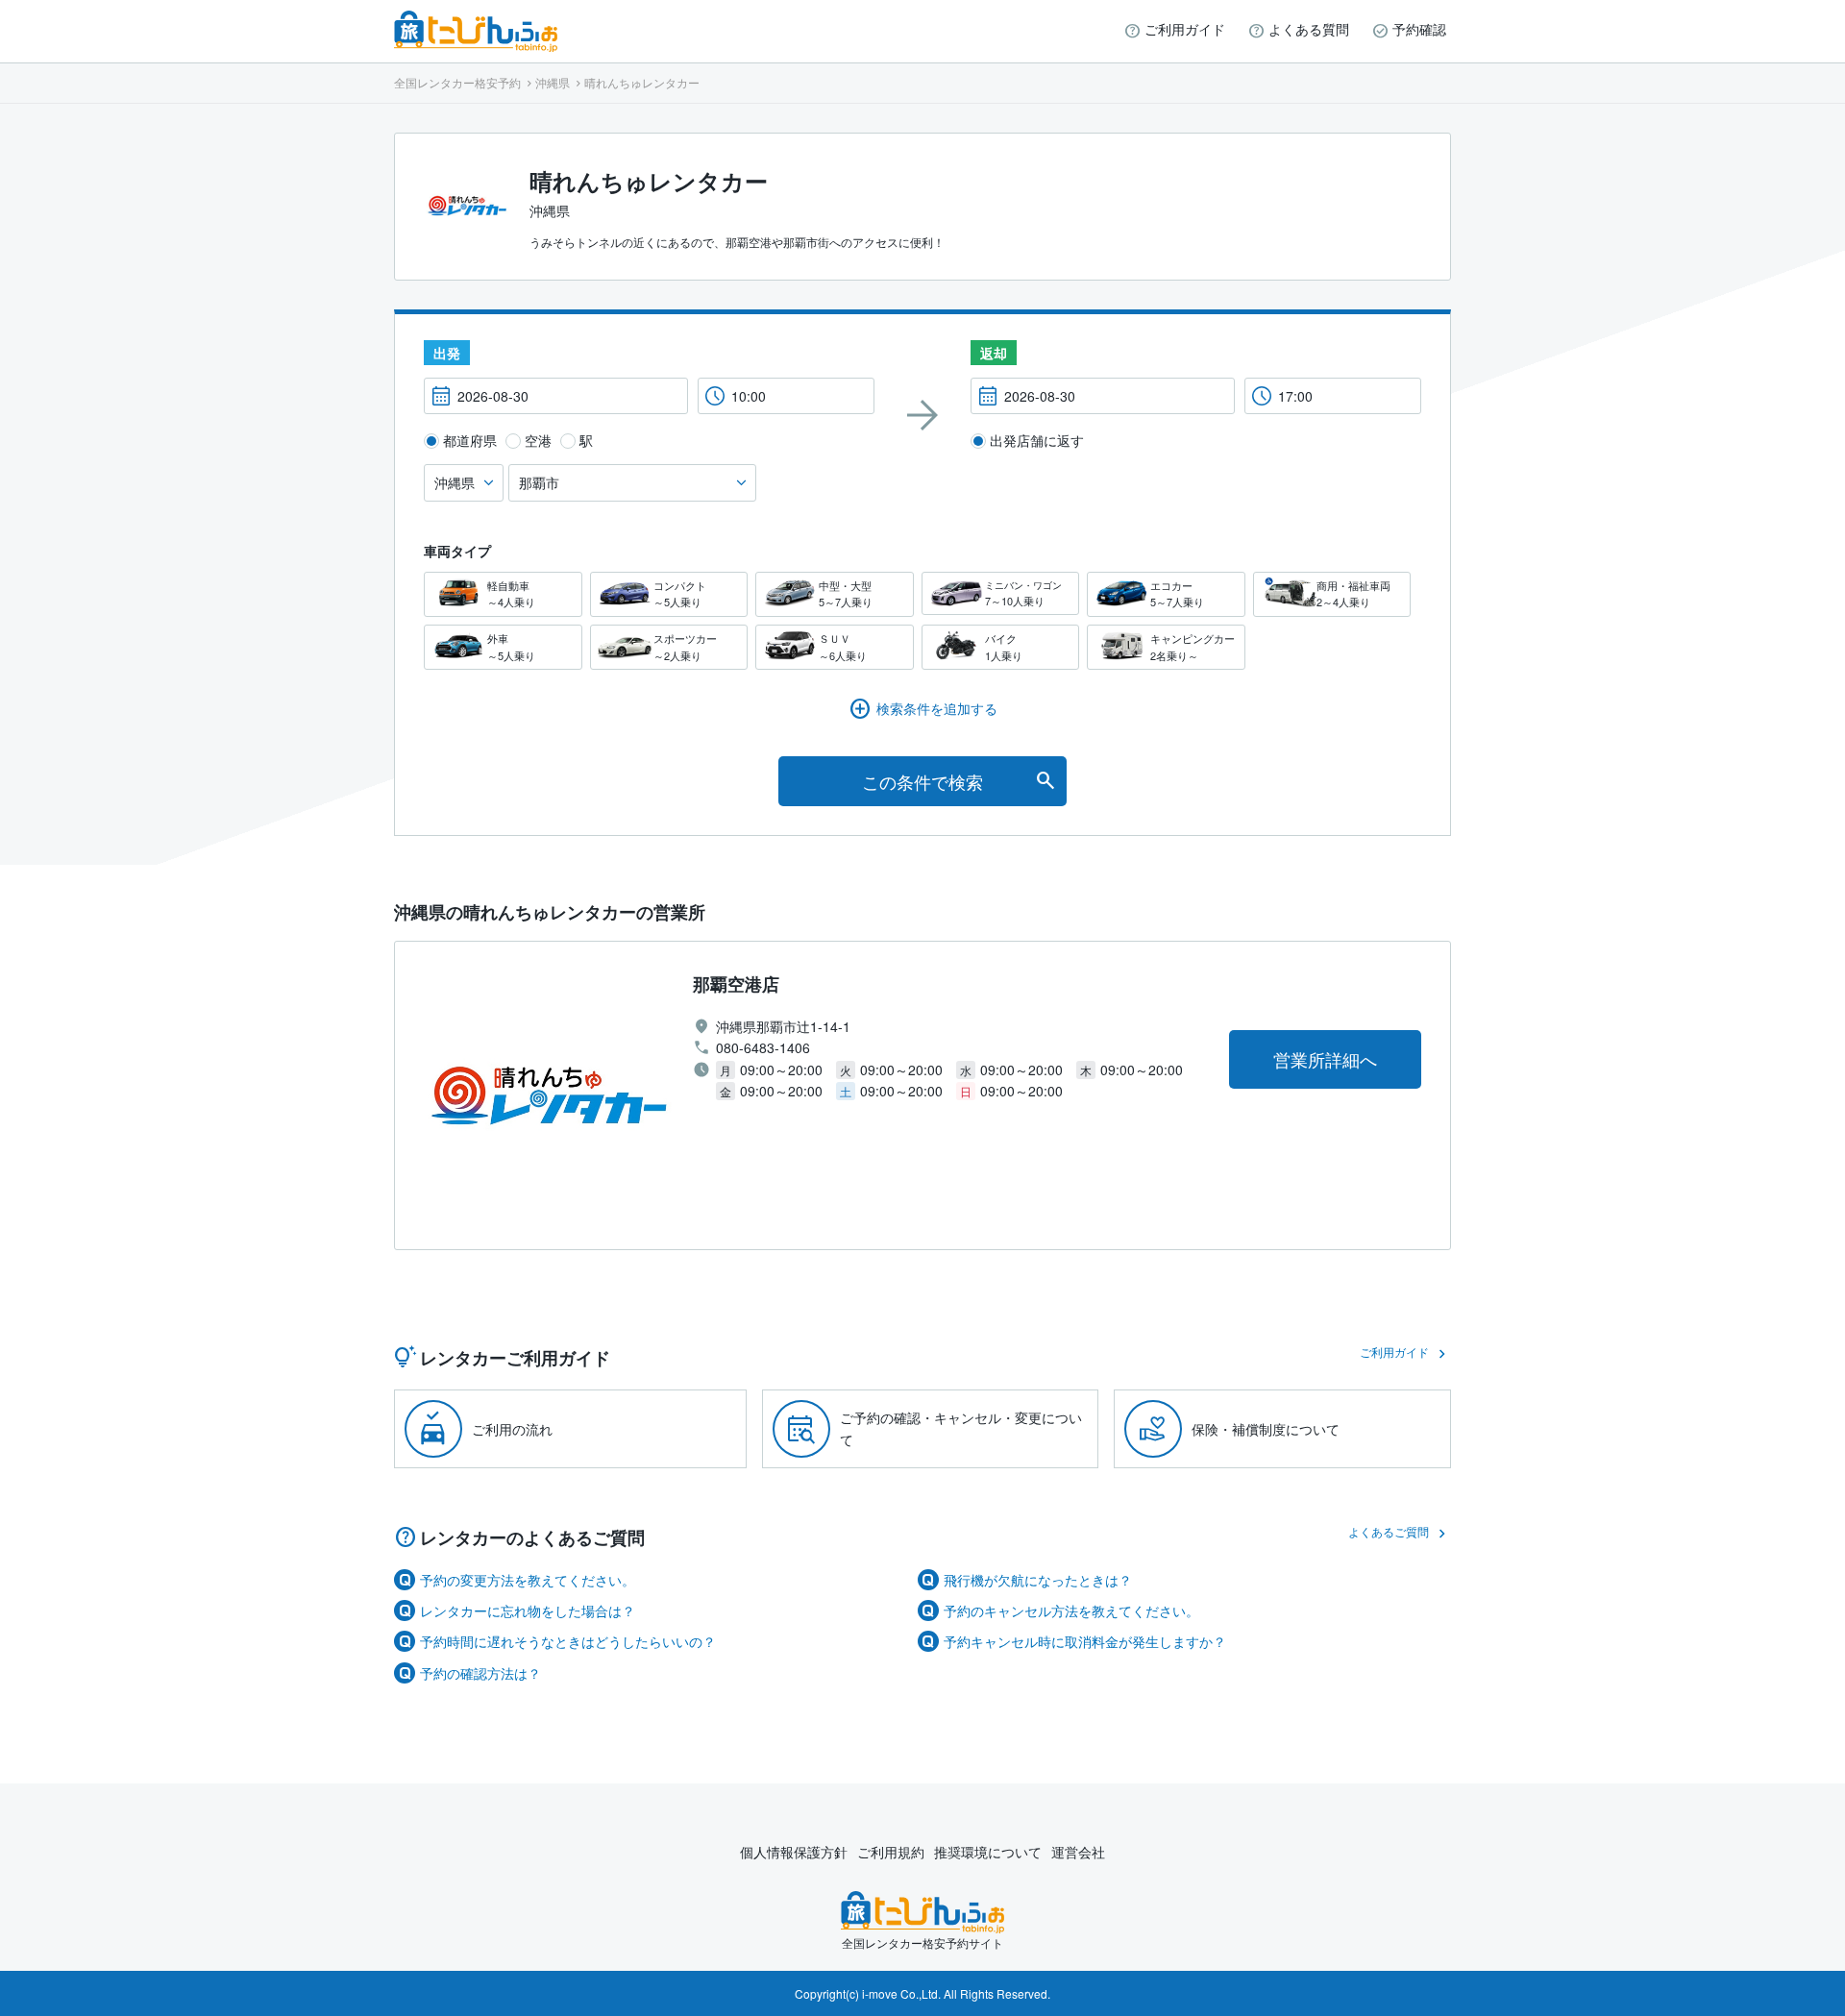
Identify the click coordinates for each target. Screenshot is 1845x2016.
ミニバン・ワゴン (1023, 593)
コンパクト (680, 594)
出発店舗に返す (1037, 440)
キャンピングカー (1193, 647)
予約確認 (1419, 29)
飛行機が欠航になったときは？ (1038, 1580)
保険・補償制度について (1266, 1429)
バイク (1004, 647)
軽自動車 (511, 594)
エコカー (1177, 594)
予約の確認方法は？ (480, 1673)
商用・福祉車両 (1353, 594)
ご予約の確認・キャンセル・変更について (961, 1428)
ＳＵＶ (843, 647)
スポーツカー (685, 647)
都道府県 (470, 440)
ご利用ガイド (1185, 29)
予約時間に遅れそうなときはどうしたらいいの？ (568, 1641)
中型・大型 (846, 594)
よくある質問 (1309, 29)
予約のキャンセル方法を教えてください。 (1071, 1610)
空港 (538, 440)
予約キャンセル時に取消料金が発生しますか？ (1085, 1641)
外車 (511, 647)
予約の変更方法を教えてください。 (528, 1580)
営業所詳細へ (1325, 1059)
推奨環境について (988, 1852)
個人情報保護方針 (794, 1852)
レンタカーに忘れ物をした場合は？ (528, 1610)
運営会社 (1078, 1852)
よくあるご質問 (1389, 1531)
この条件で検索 (922, 781)
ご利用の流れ (512, 1429)
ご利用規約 (891, 1852)
